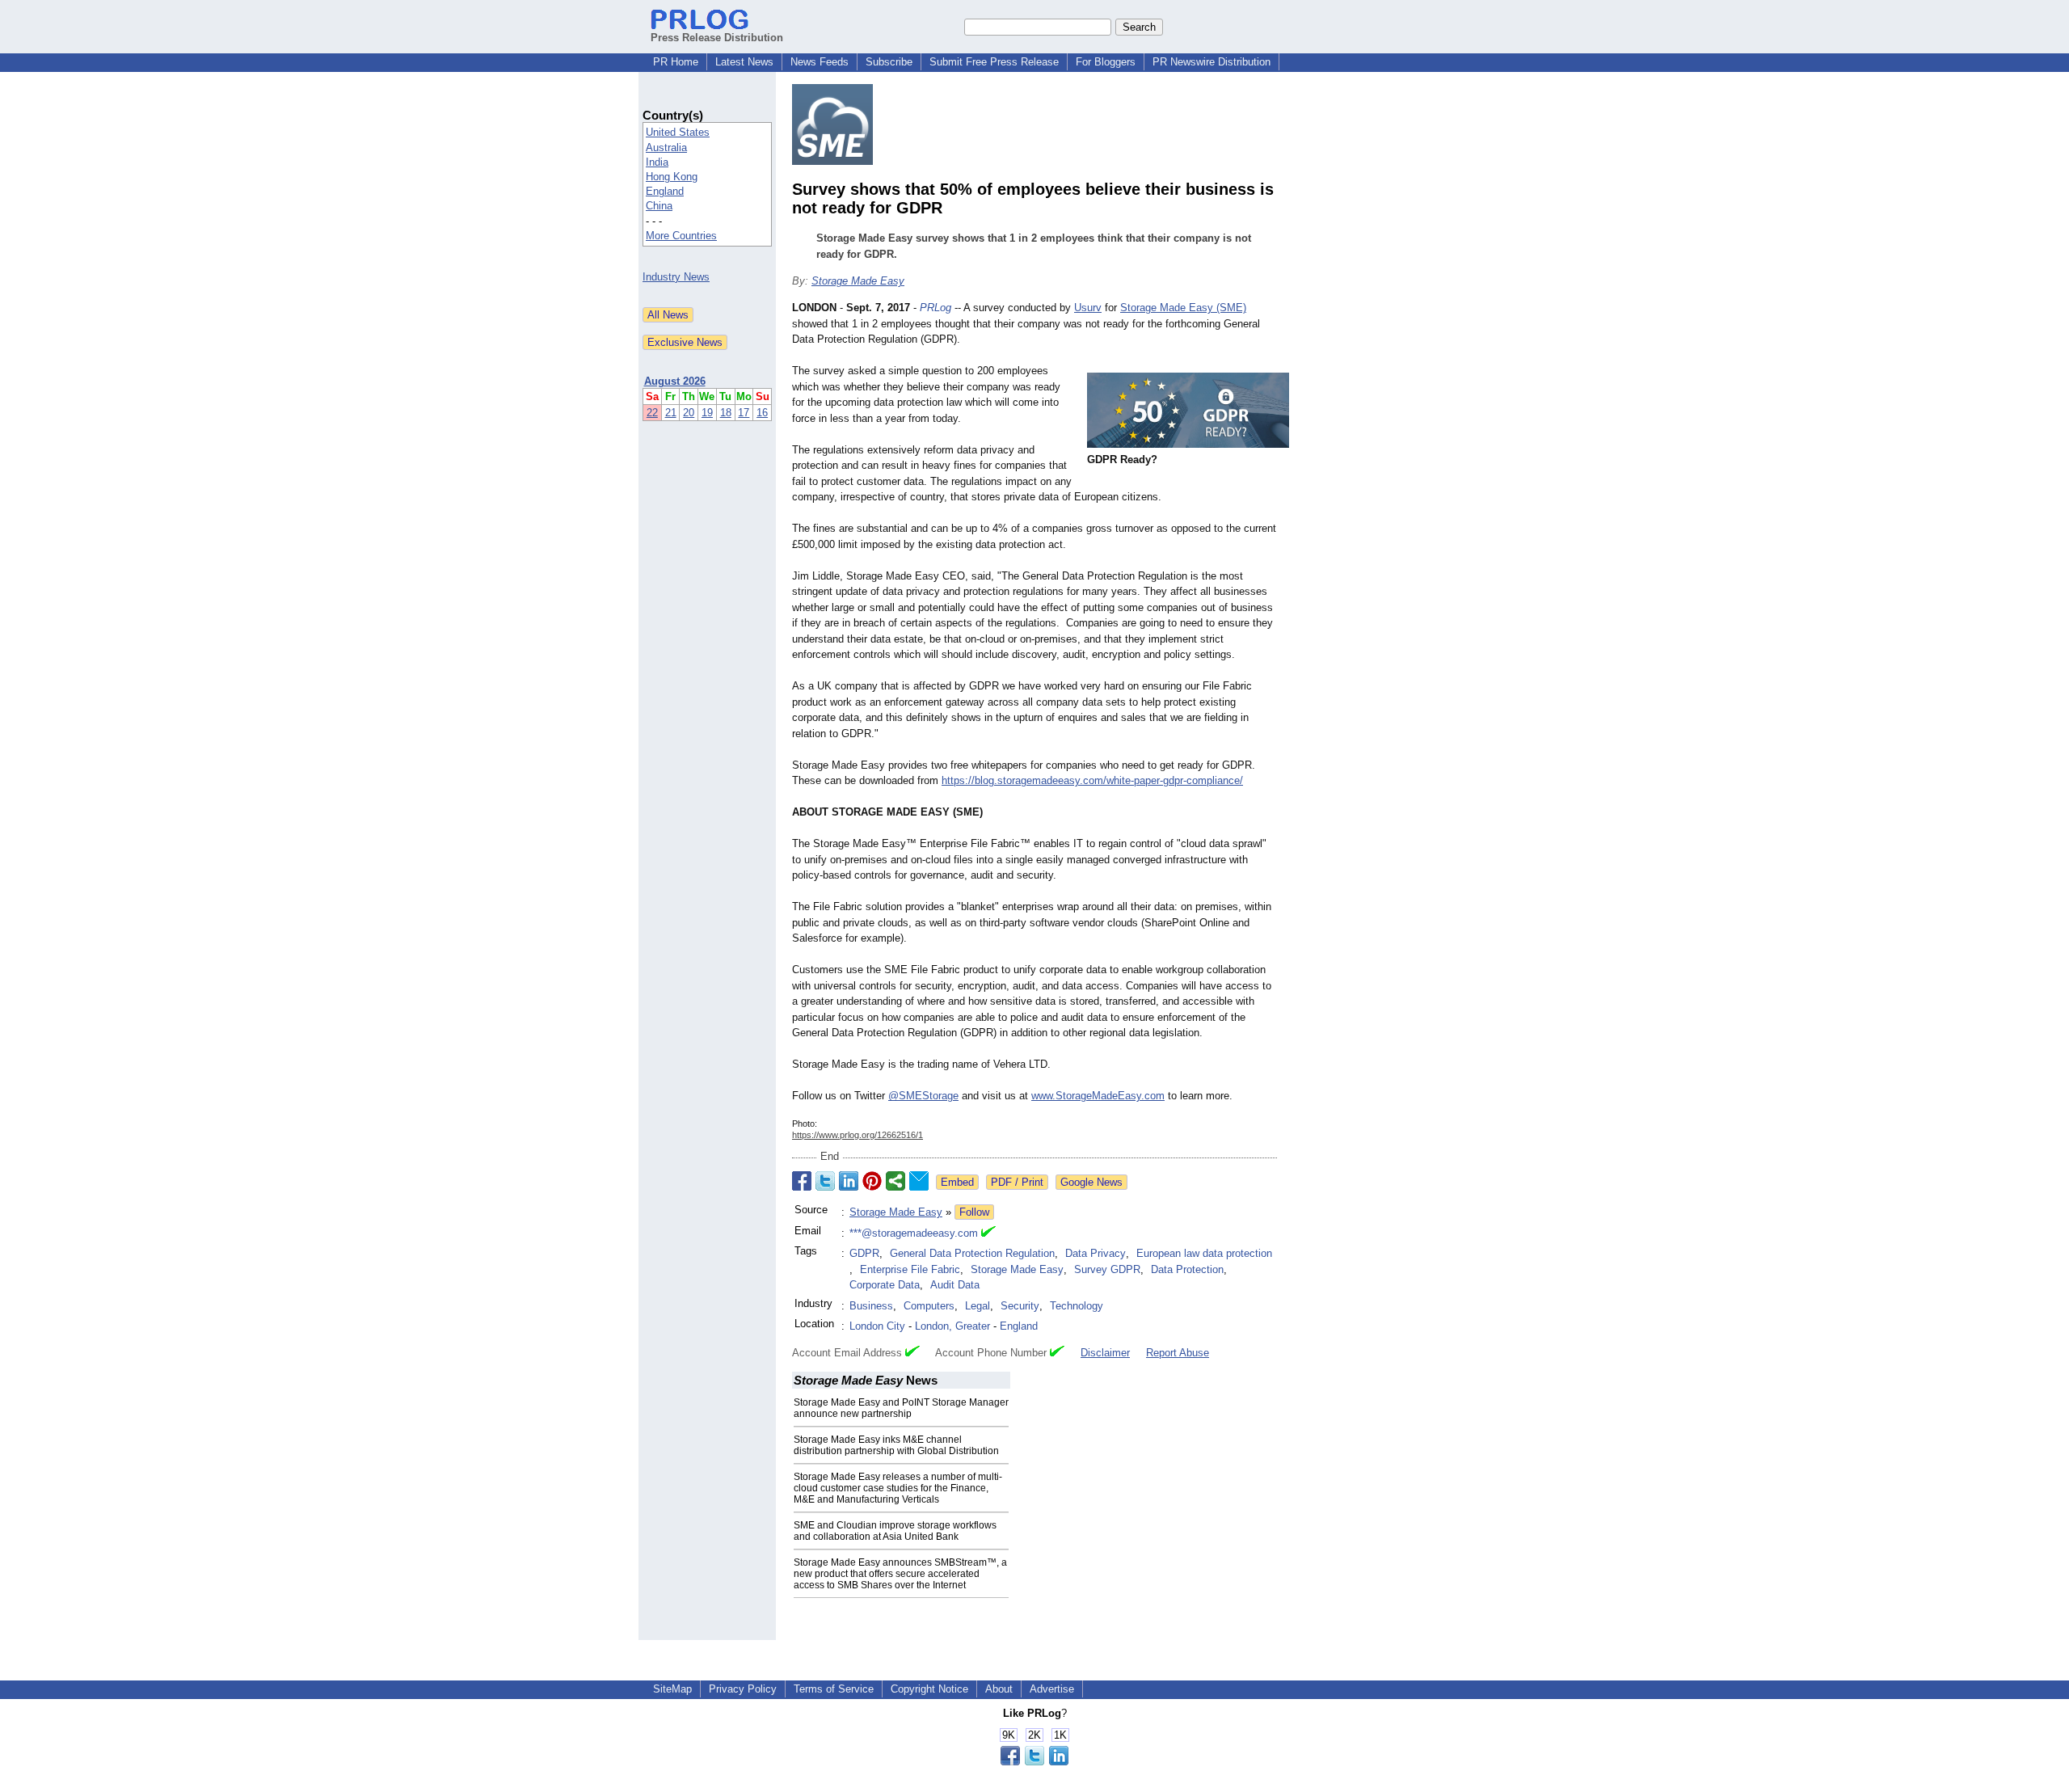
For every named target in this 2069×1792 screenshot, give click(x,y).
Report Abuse (1178, 1353)
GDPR (864, 1253)
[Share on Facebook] (802, 1181)
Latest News (744, 62)
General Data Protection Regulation (972, 1253)
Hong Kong (672, 177)
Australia (666, 148)
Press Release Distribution (717, 38)
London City (877, 1326)
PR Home (676, 62)
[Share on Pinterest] (872, 1181)
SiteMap (672, 1689)
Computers (929, 1306)
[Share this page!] (1034, 1762)
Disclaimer (1105, 1353)
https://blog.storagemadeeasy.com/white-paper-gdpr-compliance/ (1092, 780)
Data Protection (1187, 1269)
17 (744, 413)
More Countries (681, 236)
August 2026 (675, 381)
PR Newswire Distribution (1211, 62)
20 (689, 413)
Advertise (1052, 1689)
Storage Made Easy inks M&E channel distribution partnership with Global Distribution (896, 1445)
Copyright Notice (929, 1689)
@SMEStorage (923, 1096)
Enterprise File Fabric (910, 1269)
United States (678, 132)
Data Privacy (1096, 1253)
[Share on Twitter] (825, 1181)
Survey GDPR (1107, 1269)
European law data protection (1204, 1253)
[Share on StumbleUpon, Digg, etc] (895, 1181)
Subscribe (889, 62)
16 (762, 413)
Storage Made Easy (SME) (1183, 308)
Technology (1077, 1306)
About (999, 1689)
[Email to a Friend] (919, 1181)
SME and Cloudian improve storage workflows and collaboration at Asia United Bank (895, 1531)
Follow (974, 1212)
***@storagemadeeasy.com (914, 1233)
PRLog (935, 308)
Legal (978, 1306)
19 (707, 413)
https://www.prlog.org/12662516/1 (858, 1135)
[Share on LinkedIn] (849, 1181)
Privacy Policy (743, 1689)
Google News (1091, 1182)
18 (726, 413)
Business (871, 1306)
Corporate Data (885, 1285)
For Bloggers (1106, 62)
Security (1020, 1306)
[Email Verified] (988, 1233)
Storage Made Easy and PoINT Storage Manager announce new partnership (901, 1408)
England (665, 191)
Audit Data (955, 1285)
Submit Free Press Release (994, 62)
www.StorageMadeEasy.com (1098, 1096)
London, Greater (952, 1326)
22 (652, 413)
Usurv (1088, 308)
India (657, 162)
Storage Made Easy (858, 281)
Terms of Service (834, 1689)
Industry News (676, 277)
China (659, 206)
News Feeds (820, 62)
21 (671, 413)
